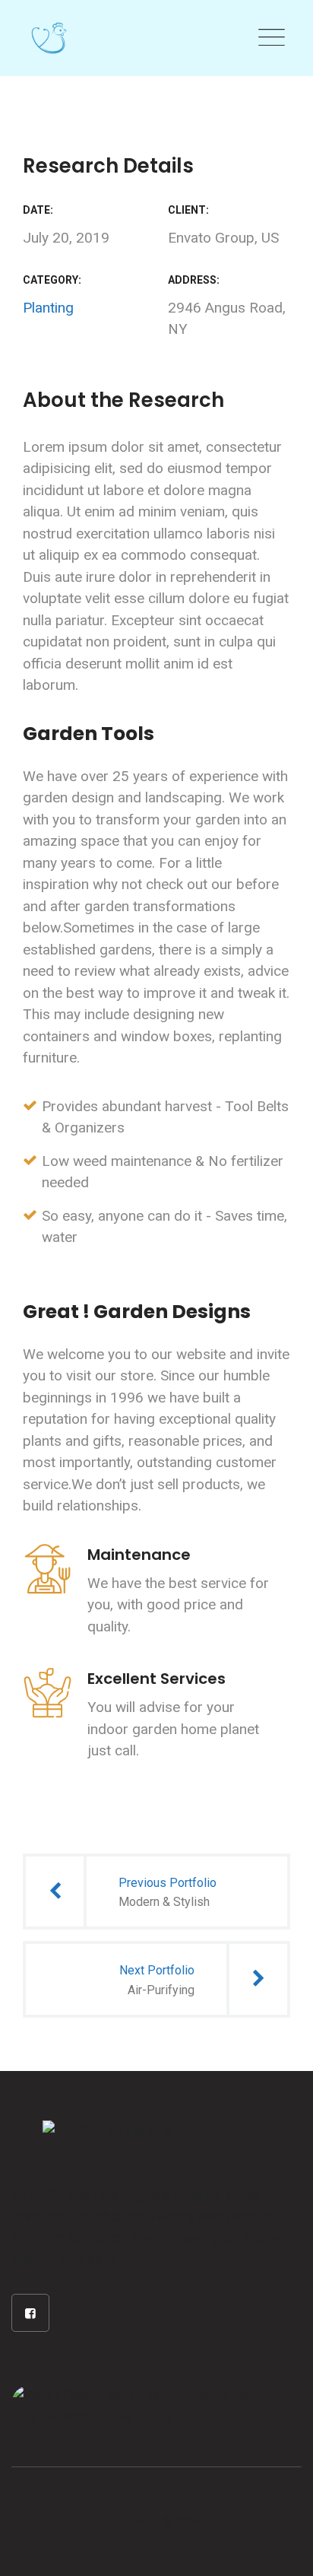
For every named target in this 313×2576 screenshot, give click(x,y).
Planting (48, 308)
